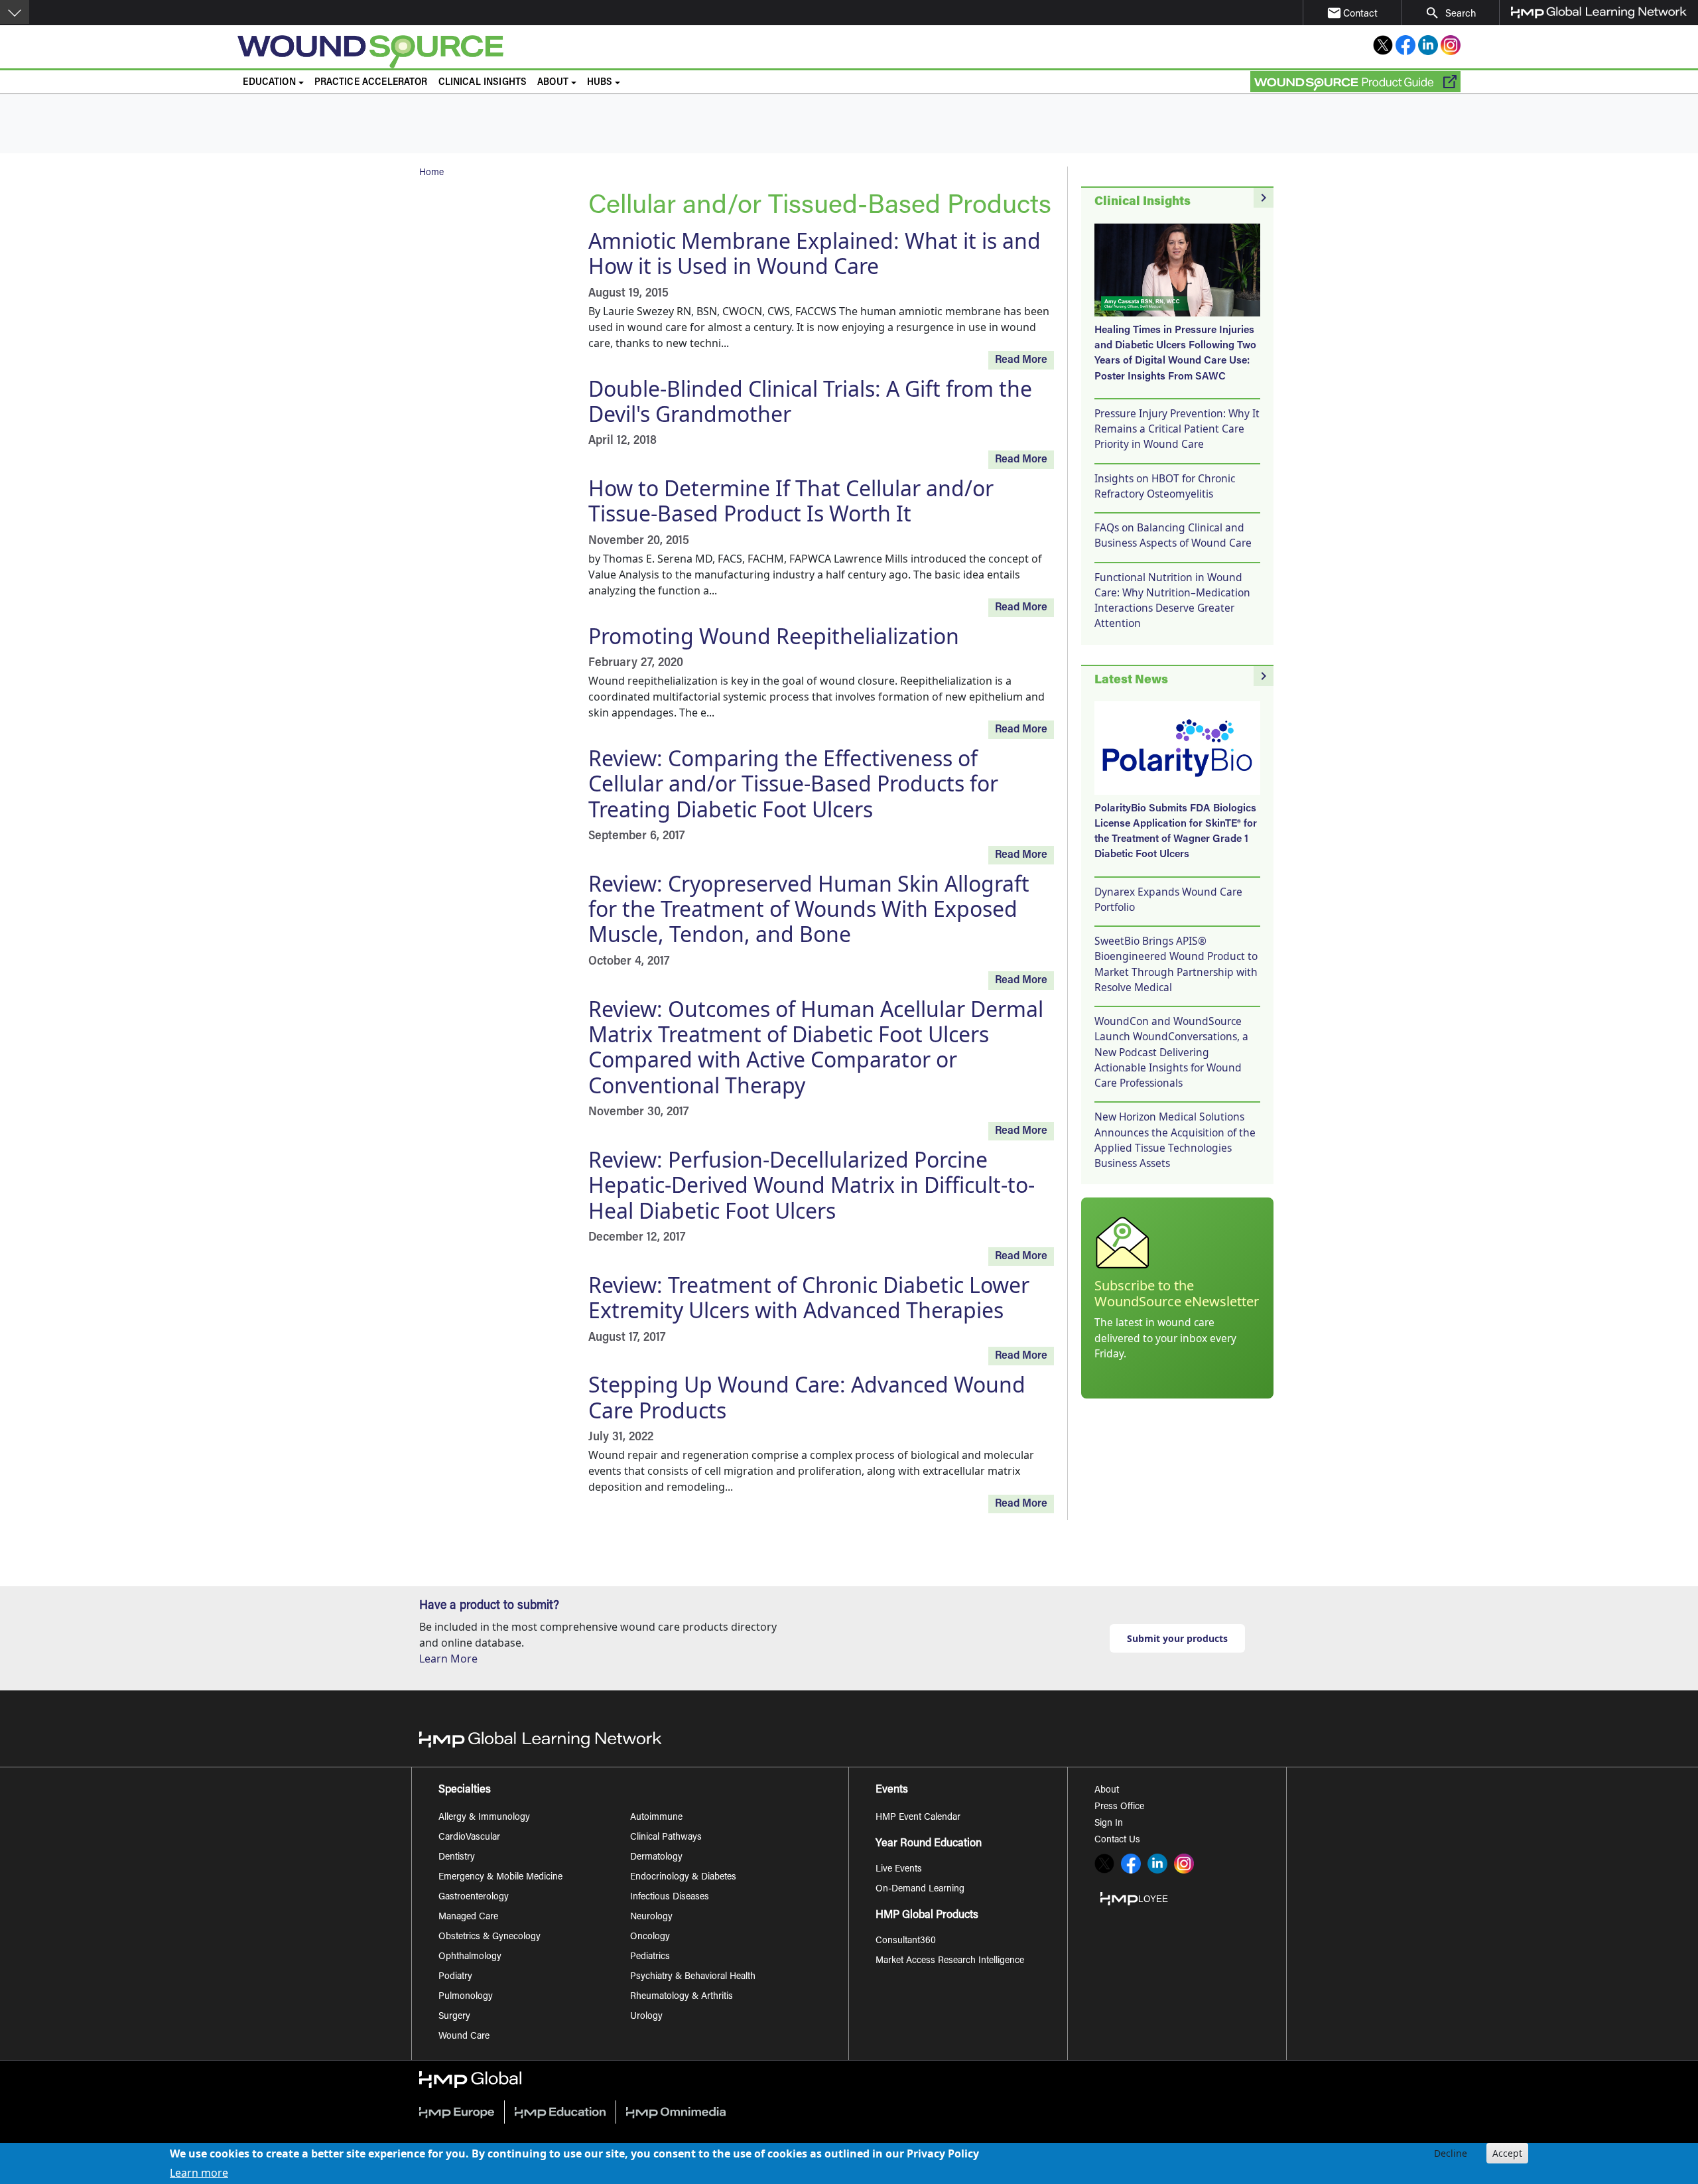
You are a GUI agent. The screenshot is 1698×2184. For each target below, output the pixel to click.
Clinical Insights (483, 83)
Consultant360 (906, 1941)
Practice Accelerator (371, 83)
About (1107, 1791)
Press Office (1119, 1807)
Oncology (650, 1937)
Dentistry (457, 1858)
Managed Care (468, 1917)
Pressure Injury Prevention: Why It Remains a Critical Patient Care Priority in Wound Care (1177, 429)
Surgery (454, 2017)
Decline (1451, 2153)
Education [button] (269, 83)
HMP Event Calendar (918, 1818)
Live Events (899, 1870)
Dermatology (656, 1858)
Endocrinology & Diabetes (683, 1877)
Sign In (1109, 1824)
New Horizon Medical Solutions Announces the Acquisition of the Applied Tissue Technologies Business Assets (1175, 1140)
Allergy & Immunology (484, 1818)
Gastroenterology (474, 1897)
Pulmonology (466, 1997)
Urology (646, 2017)
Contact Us (1117, 1840)
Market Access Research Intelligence (950, 1961)
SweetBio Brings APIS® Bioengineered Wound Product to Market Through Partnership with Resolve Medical (1176, 964)
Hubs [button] (600, 83)
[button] (15, 12)
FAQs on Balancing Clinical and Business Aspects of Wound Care (1173, 535)
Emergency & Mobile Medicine (500, 1877)
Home (431, 173)
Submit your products (1177, 1638)
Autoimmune (656, 1818)
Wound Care (464, 2037)
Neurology (651, 1917)
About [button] (553, 83)
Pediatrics (650, 1957)
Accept (1507, 2153)
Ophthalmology (470, 1957)
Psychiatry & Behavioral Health (693, 1977)
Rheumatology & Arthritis (682, 1997)
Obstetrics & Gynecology (490, 1937)
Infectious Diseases (670, 1897)
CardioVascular (469, 1838)
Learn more (199, 2172)
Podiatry (455, 1977)
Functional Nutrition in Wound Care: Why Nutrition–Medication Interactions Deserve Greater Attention (1172, 600)
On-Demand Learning (920, 1889)
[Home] (591, 52)
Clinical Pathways (666, 1838)
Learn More (448, 1659)
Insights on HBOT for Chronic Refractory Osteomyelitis (1165, 486)
